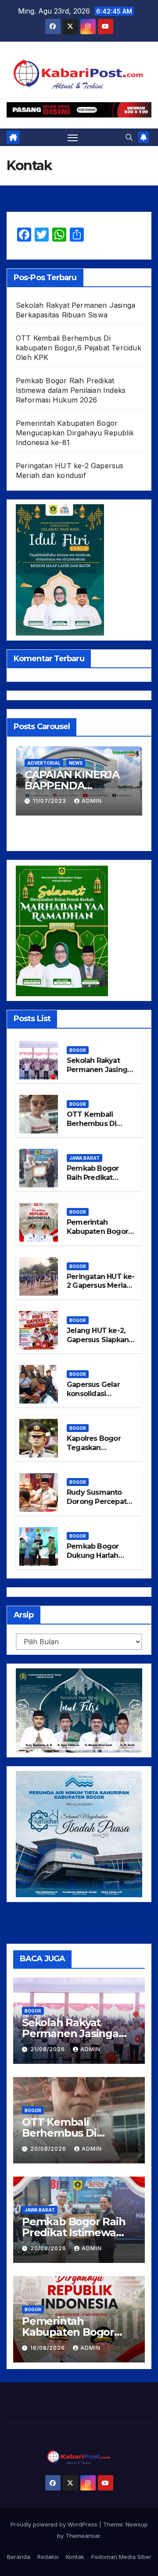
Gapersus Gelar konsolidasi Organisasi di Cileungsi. (93, 1398)
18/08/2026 (48, 2348)
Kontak (75, 2557)
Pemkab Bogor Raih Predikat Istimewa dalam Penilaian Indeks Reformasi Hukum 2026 (71, 390)
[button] (129, 137)
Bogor (78, 1050)
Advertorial (44, 763)
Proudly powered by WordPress (55, 2524)
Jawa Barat (84, 1158)
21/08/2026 (48, 2049)
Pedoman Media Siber (121, 2557)
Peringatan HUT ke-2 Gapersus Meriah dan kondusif (101, 1286)
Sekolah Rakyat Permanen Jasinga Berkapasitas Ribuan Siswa (99, 1074)
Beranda (19, 2557)
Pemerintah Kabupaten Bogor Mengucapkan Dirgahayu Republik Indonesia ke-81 (75, 433)
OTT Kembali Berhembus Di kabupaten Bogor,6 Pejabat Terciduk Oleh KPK (79, 348)
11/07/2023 (50, 801)
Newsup (137, 2524)
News (76, 763)
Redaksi (48, 2557)
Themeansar (83, 2536)
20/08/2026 (49, 2149)
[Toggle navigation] (73, 137)
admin (92, 801)
